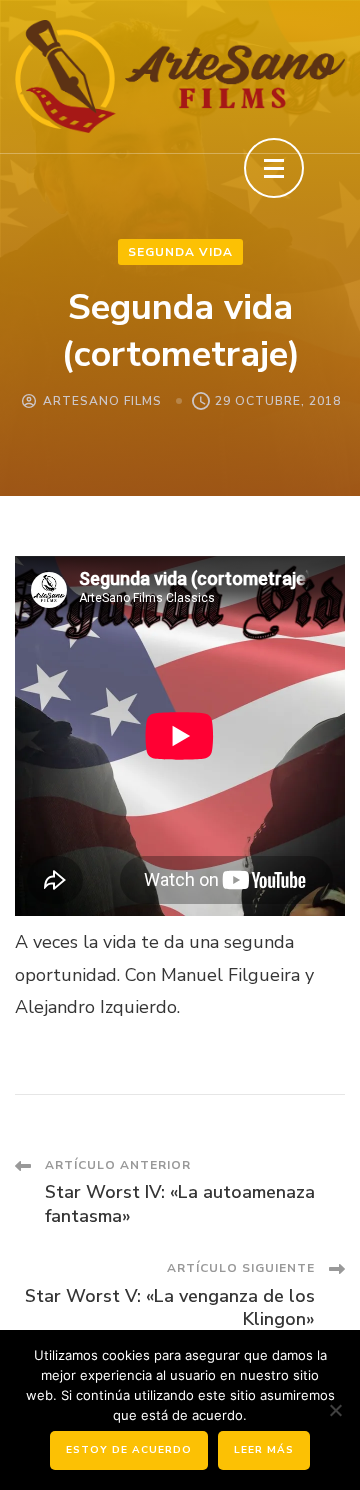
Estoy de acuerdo (129, 1450)
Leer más (264, 1450)
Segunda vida (180, 252)
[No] (335, 1410)
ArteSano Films (102, 401)
